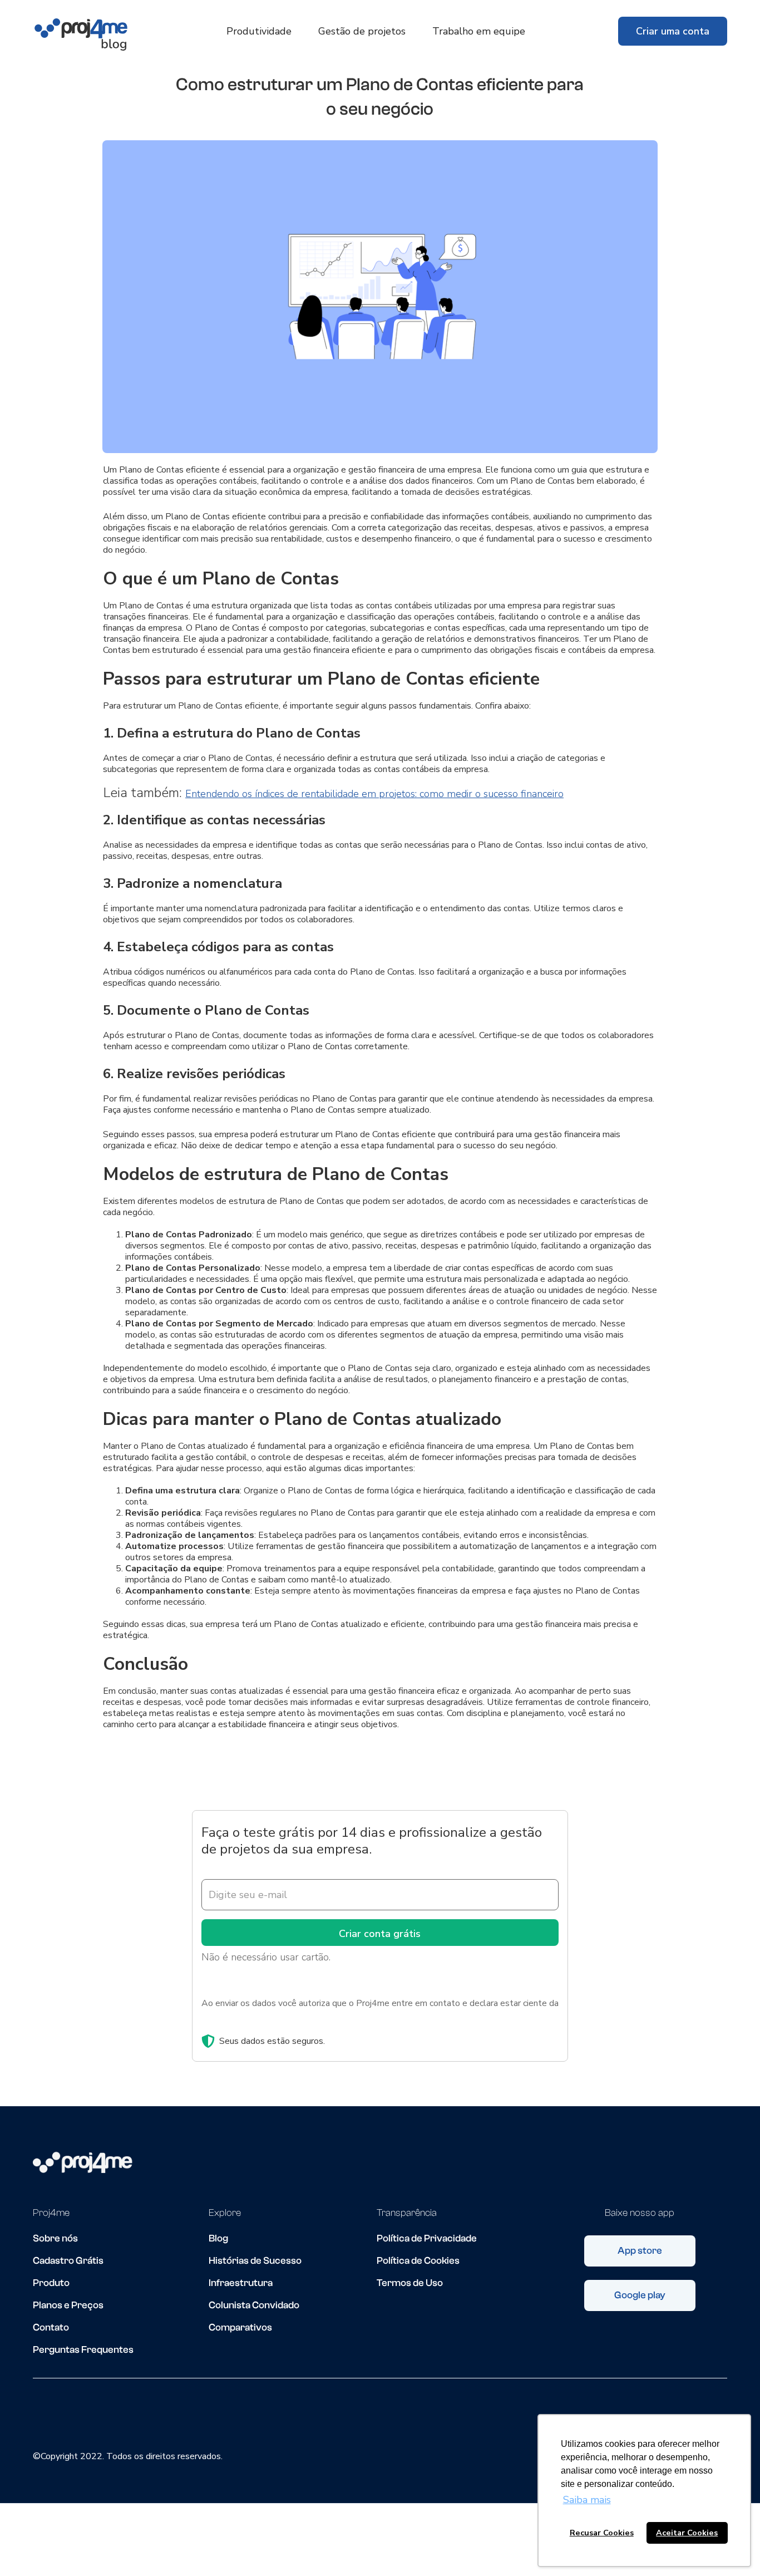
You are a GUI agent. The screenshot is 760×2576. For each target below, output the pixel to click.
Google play (640, 2295)
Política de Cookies (418, 2261)
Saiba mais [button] (587, 2500)
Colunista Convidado (254, 2305)
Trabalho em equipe (479, 31)
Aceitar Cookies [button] (687, 2533)
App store (640, 2251)
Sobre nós (55, 2239)
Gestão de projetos (362, 31)
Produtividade (259, 31)
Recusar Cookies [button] (602, 2533)
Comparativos (240, 2328)
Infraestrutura (241, 2283)
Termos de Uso (410, 2283)
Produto (51, 2283)
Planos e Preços (68, 2305)
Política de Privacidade (427, 2239)
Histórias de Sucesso (255, 2261)
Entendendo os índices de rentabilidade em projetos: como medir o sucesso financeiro (374, 794)
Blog (218, 2239)
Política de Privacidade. (246, 2017)
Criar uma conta (673, 31)
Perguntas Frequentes (83, 2350)
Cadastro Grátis (68, 2261)
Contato (51, 2328)
